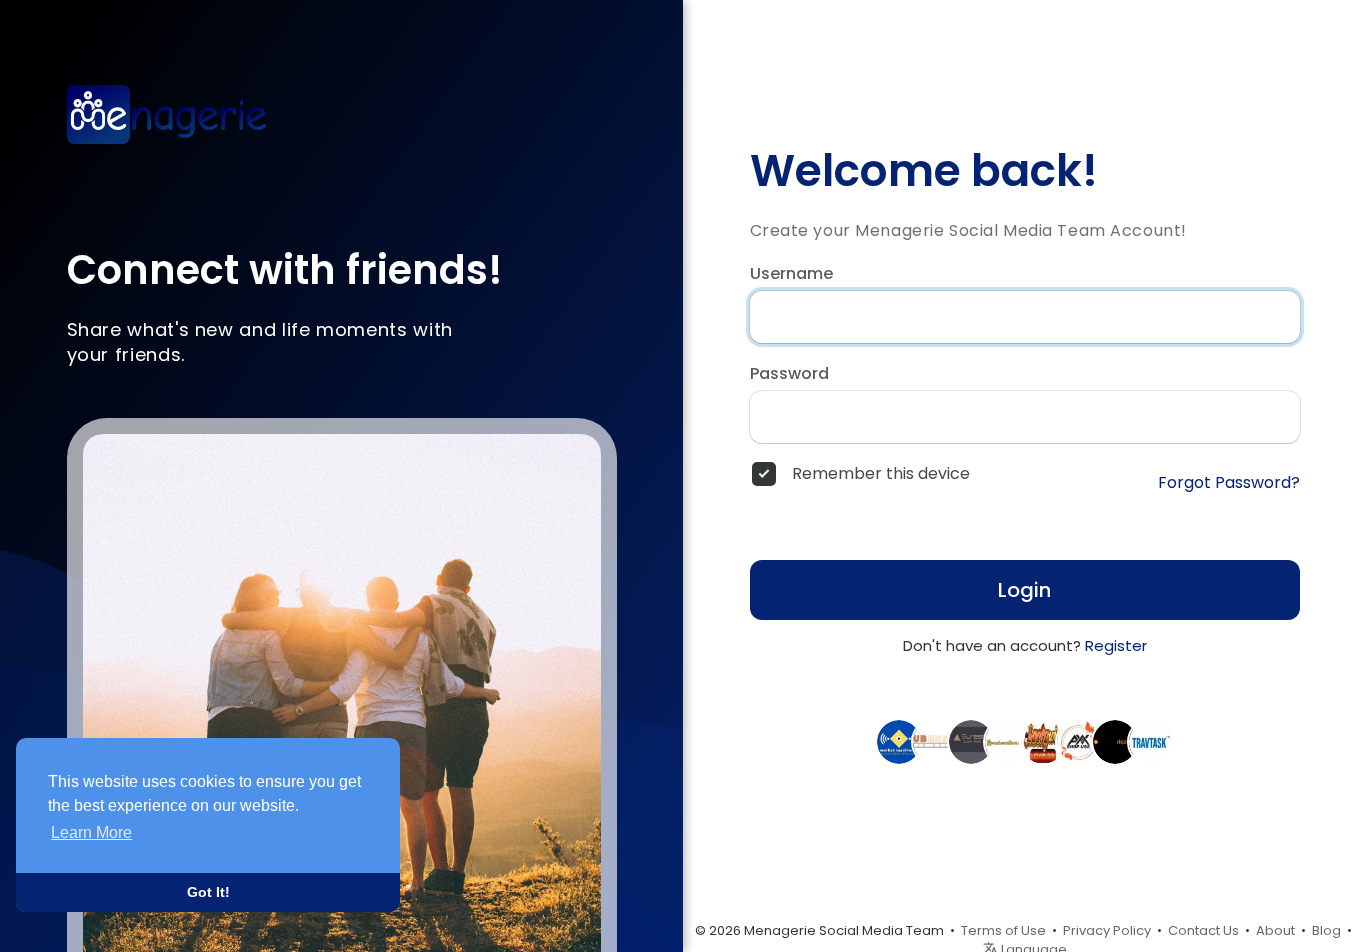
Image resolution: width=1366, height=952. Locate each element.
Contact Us (1203, 930)
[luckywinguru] (1043, 741)
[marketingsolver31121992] (899, 741)
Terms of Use (1003, 930)
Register (1116, 645)
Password (789, 374)
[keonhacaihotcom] (1007, 741)
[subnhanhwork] (935, 741)
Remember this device (881, 474)
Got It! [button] (208, 892)
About (1275, 930)
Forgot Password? (1229, 483)
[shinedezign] (1115, 741)
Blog (1326, 930)
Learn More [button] (91, 832)
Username (791, 274)
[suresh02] (971, 741)
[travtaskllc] (1151, 741)
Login (1024, 590)
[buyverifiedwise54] (1079, 741)
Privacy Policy (1107, 930)
